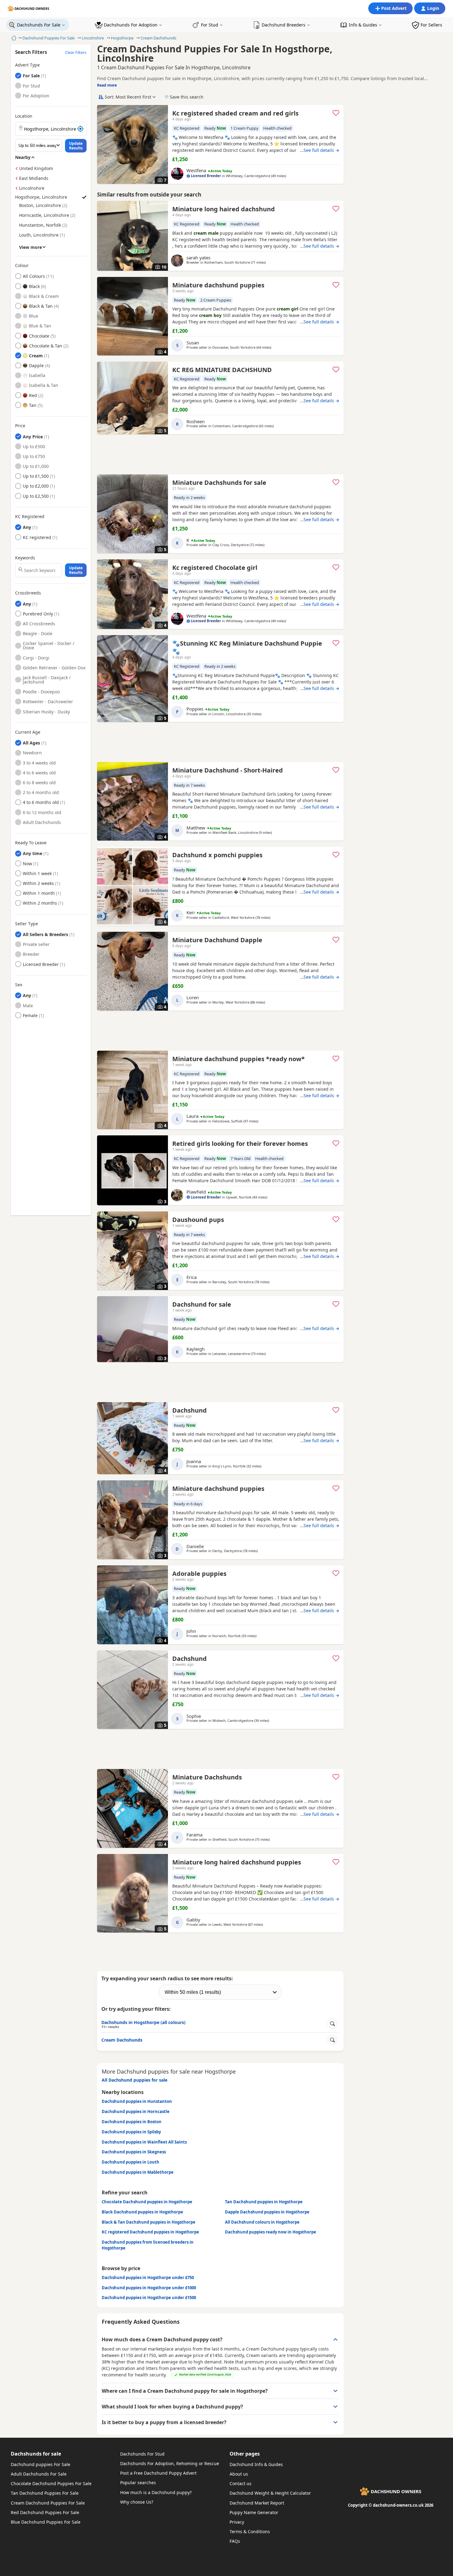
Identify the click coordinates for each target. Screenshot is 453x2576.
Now (38, 864)
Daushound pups (198, 1220)
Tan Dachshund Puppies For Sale (45, 2493)
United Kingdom (36, 168)
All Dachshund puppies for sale (135, 2080)
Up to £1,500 (36, 476)
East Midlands (34, 178)
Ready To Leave (31, 843)
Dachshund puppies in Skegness (134, 2152)
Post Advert (394, 8)
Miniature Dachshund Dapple (217, 940)
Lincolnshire (93, 38)
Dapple (36, 365)
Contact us (241, 2483)
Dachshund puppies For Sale (41, 2464)
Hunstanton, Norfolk (40, 225)
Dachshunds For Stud (142, 2454)
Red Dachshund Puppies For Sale (45, 2512)
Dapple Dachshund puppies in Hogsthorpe (267, 2212)
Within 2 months (40, 903)
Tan (33, 405)
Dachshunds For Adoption (131, 25)
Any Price (33, 437)
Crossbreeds (28, 593)
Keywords (25, 558)
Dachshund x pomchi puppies (217, 855)
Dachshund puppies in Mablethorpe (138, 2172)
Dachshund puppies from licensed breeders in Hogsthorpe (148, 2245)
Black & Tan (41, 306)
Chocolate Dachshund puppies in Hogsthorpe (147, 2202)
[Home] (13, 38)
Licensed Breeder (41, 964)
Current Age (28, 732)
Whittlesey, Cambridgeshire (248, 176)
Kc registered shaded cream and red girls (235, 113)
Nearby (23, 157)
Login (433, 8)
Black (34, 286)
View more (31, 247)
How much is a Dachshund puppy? (156, 2492)
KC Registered (30, 517)
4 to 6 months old (41, 802)
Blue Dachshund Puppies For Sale (46, 2522)
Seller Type (27, 924)
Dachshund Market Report (257, 2503)
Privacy (237, 2522)
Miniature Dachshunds (207, 1777)
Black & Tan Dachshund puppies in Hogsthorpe (149, 2222)
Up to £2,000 (36, 486)
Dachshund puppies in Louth (131, 2162)
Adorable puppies (199, 1574)
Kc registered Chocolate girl (215, 568)
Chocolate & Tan (46, 346)
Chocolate (39, 336)
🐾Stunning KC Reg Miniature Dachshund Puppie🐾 (247, 647)
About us (239, 2474)
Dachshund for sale (202, 1304)
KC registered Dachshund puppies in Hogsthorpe (150, 2232)
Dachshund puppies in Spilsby (131, 2132)
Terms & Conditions (250, 2531)
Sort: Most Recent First (128, 97)
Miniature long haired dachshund (224, 209)
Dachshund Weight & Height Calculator (270, 2493)
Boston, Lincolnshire (40, 205)
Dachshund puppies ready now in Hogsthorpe (271, 2232)
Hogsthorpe (122, 38)
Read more (107, 85)
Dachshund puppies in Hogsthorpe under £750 (148, 2278)
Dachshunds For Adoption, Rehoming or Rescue (170, 2463)
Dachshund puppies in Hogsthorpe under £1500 (149, 2298)
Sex (19, 985)
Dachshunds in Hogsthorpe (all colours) (143, 2024)
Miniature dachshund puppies (218, 285)
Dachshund (190, 1410)
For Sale (36, 76)
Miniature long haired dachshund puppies (237, 1862)
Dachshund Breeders (284, 25)
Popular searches (138, 2483)
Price (20, 426)
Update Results (76, 146)
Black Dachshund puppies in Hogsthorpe (142, 2212)
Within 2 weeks (38, 883)
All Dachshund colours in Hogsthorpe (262, 2222)
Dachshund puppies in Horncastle (136, 2112)
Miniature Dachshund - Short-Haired (228, 770)
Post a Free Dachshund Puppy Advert (158, 2473)
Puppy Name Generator (254, 2512)
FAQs (235, 2541)
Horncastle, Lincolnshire (44, 215)
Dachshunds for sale (36, 2454)
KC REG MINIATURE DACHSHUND (222, 370)
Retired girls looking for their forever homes (240, 1144)
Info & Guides (363, 25)
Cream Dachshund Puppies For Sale (48, 2503)
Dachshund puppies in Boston (132, 2122)
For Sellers (431, 25)
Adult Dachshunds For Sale (39, 2474)
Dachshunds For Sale (39, 25)
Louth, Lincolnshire (39, 235)
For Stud (210, 25)
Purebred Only (38, 614)
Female (30, 1015)
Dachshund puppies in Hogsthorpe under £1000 (149, 2288)
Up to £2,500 (36, 496)
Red (33, 395)
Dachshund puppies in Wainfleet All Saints (144, 2142)
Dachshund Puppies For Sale (49, 38)
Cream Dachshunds (158, 38)
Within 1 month (39, 893)
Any (27, 527)
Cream (36, 356)
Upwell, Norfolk (239, 1197)
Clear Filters (76, 52)
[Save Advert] (336, 113)
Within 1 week (38, 873)
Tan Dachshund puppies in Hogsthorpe (264, 2202)
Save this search (187, 97)
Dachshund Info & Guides (256, 2464)
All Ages (31, 743)
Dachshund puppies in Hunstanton (137, 2101)
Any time (33, 853)
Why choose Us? (137, 2502)
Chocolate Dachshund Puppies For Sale (51, 2483)
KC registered (37, 537)
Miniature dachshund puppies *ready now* (239, 1059)
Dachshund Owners (32, 9)
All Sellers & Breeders (45, 934)
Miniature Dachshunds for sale (219, 483)
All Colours (34, 276)
